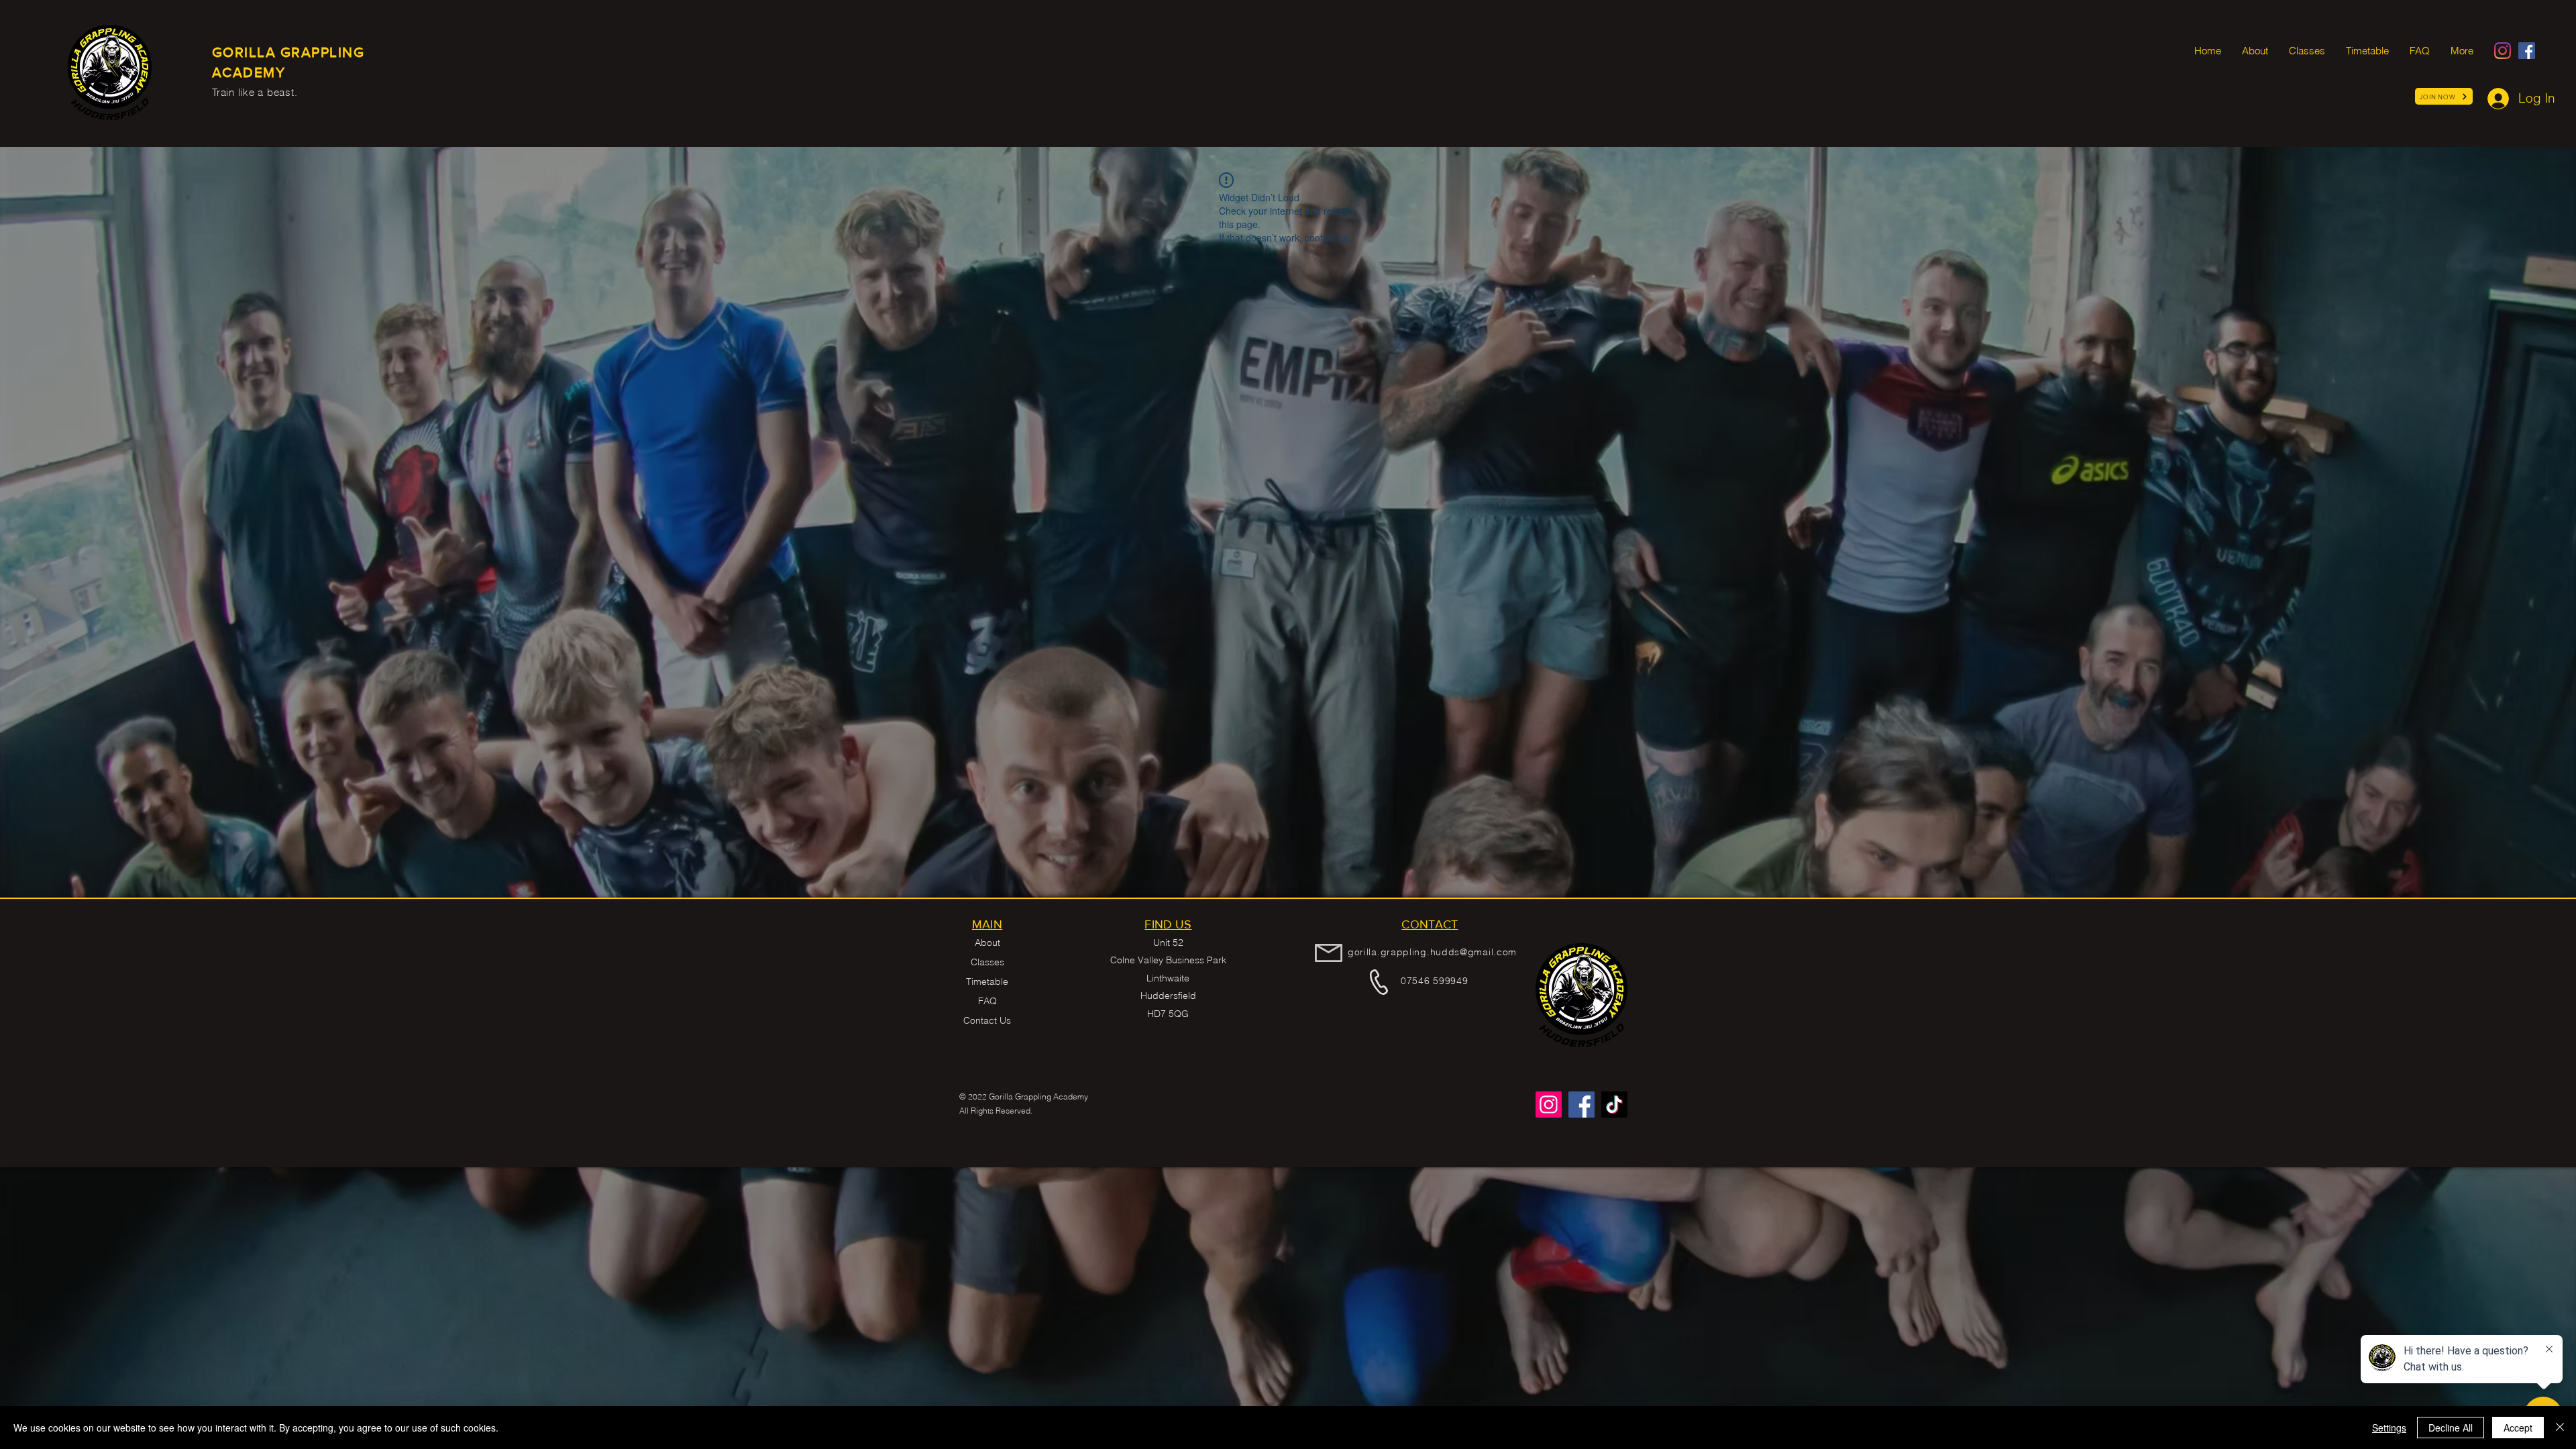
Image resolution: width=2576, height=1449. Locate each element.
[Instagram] (2503, 51)
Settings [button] (2389, 1428)
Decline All (2451, 1428)
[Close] (2560, 1428)
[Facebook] (2527, 51)
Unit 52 (1168, 943)
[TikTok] (1614, 1105)
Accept (2518, 1428)
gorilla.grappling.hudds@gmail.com (1432, 952)
